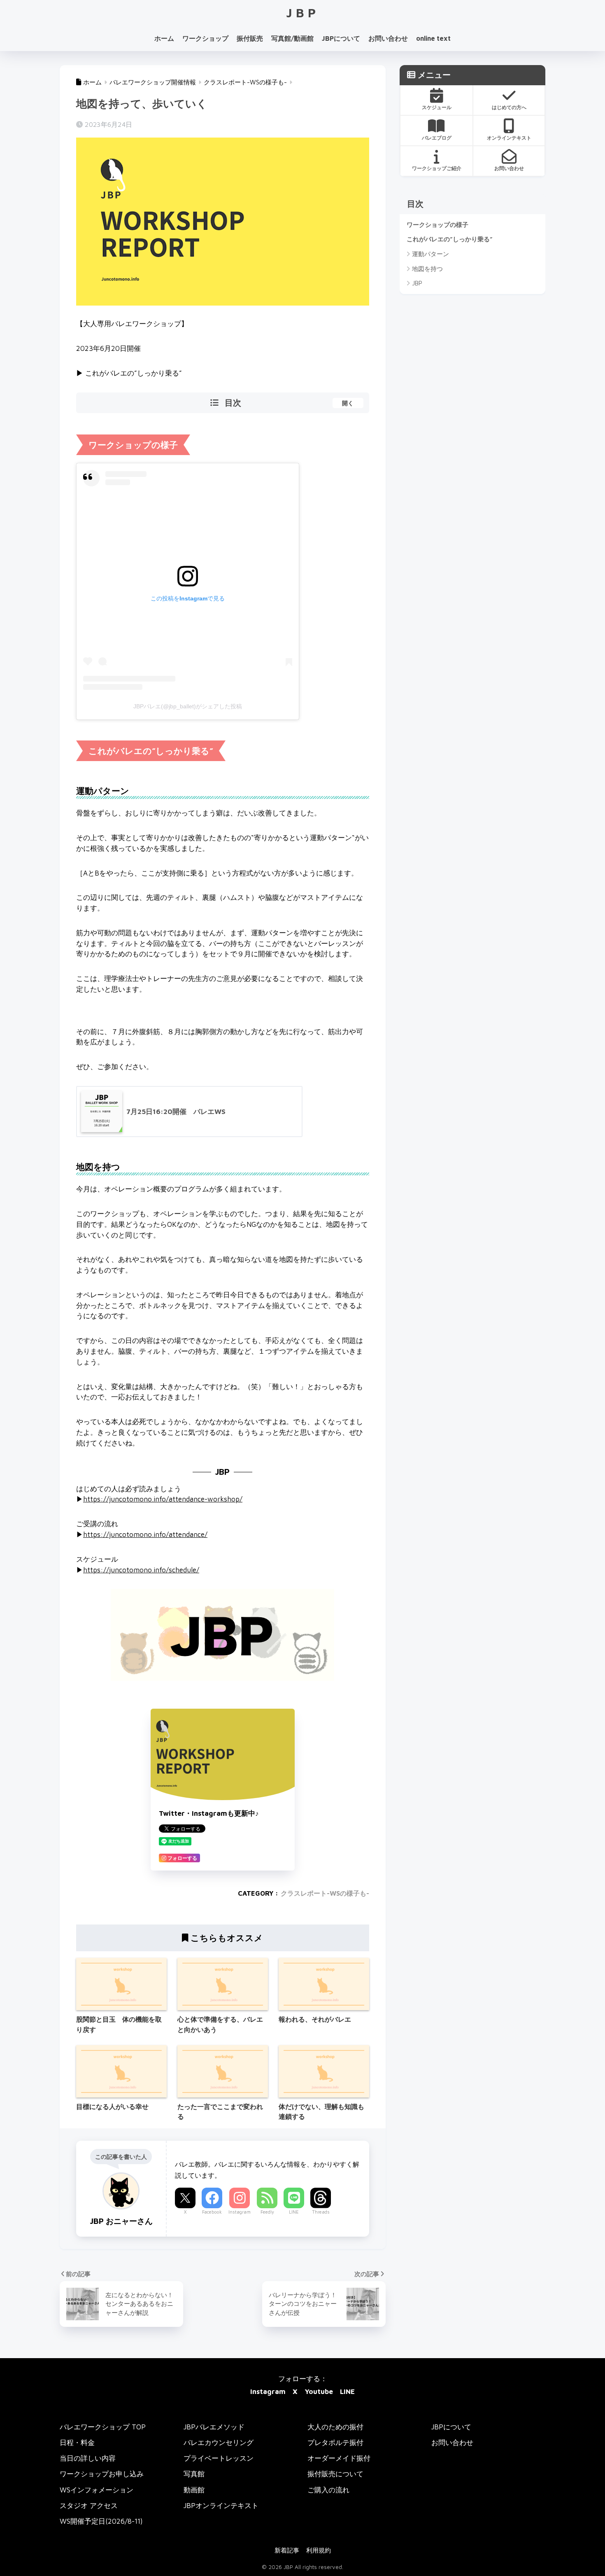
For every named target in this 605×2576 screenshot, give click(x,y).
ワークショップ (205, 38)
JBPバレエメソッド (214, 2427)
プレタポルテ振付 (335, 2442)
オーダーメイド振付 (339, 2458)
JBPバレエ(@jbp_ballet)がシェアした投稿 (188, 706)
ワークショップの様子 (437, 224)
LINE (294, 2212)
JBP (303, 13)
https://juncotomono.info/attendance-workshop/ (163, 1499)
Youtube (319, 2391)
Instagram (240, 2212)
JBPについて (341, 38)
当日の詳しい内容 (88, 2458)
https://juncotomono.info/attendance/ (145, 1534)
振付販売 (250, 38)
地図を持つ (427, 269)
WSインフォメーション (97, 2490)
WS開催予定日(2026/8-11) (101, 2521)
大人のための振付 (335, 2427)
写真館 (194, 2474)
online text (433, 38)
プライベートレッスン (219, 2458)
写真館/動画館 (292, 38)
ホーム (164, 38)
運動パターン (430, 254)
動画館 (194, 2490)
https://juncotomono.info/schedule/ (141, 1570)
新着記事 (287, 2550)
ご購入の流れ (328, 2490)
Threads (321, 2212)
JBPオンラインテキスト (221, 2505)
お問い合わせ (388, 38)
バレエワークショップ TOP (103, 2427)
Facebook (212, 2212)
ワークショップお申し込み (102, 2474)
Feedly (267, 2212)
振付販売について (335, 2474)
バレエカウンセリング (219, 2442)
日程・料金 (77, 2442)
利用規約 (319, 2550)
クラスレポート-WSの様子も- (325, 1893)
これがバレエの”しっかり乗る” (450, 239)
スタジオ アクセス (89, 2505)
